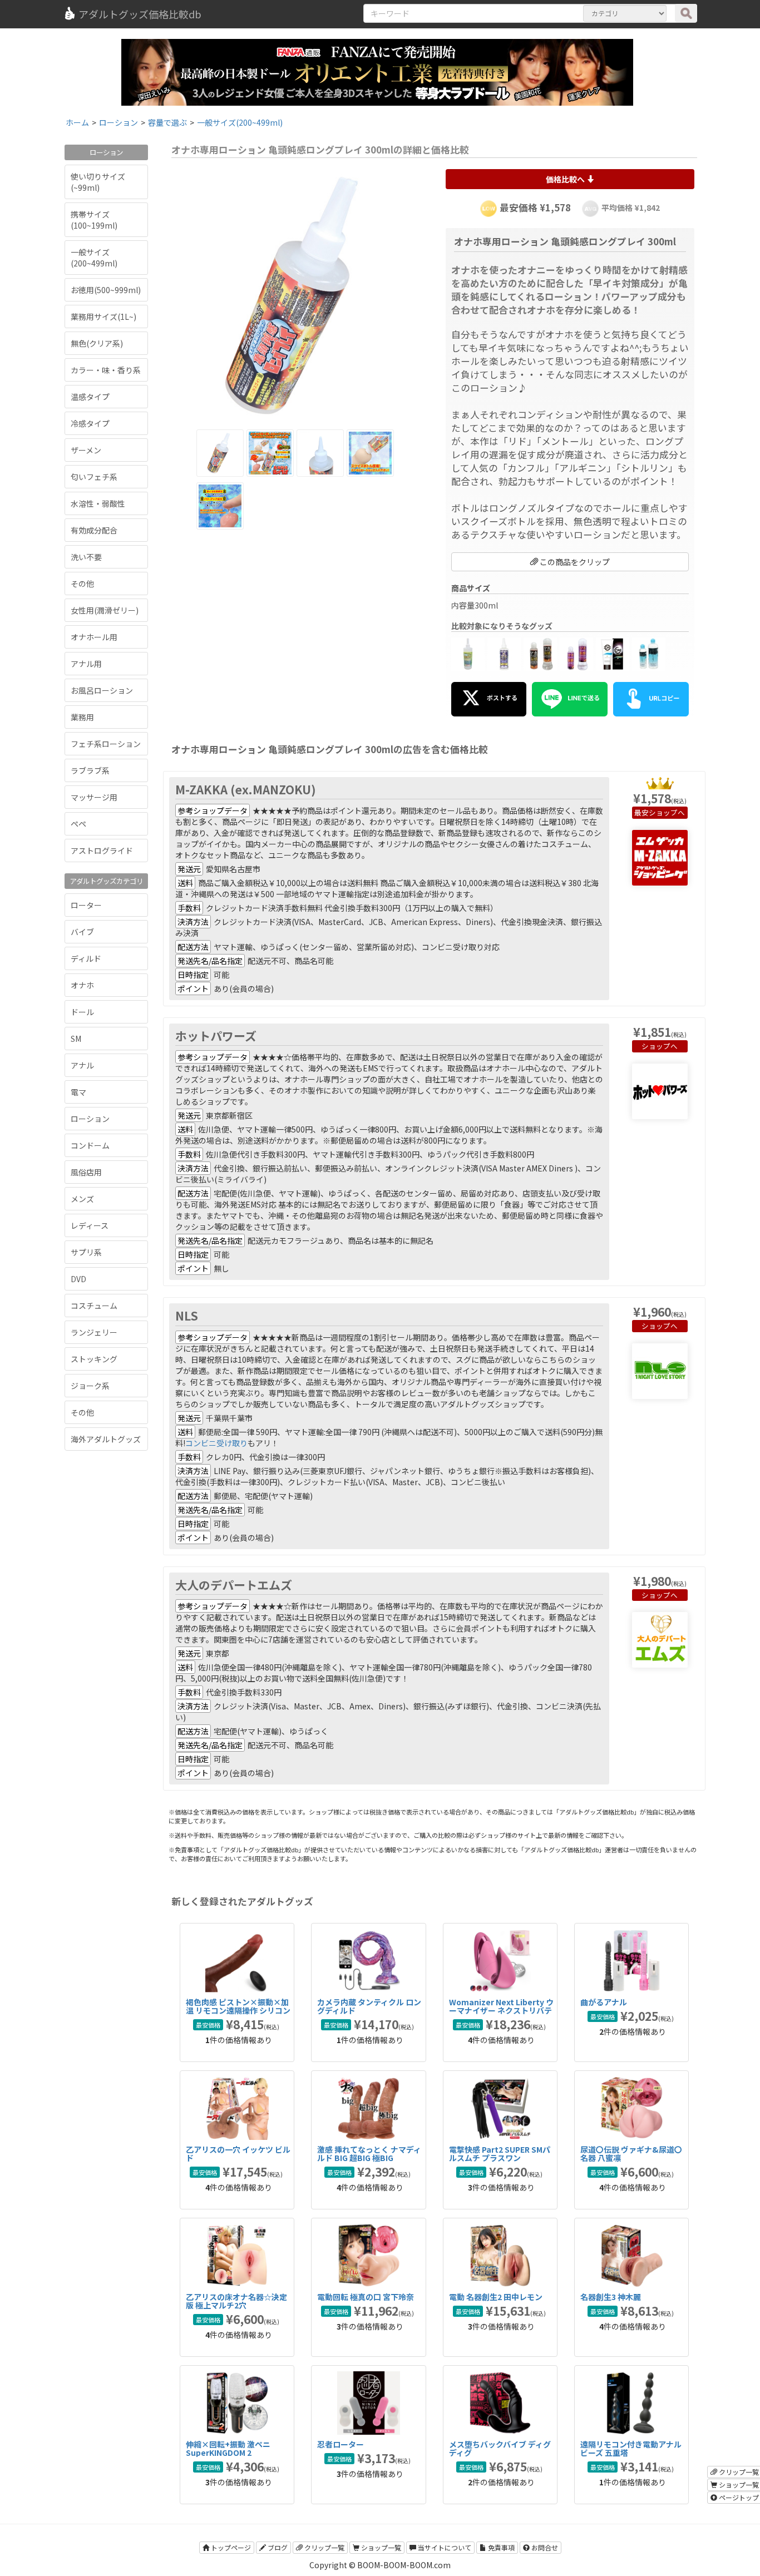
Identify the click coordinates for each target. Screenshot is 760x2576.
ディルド (86, 958)
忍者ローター (340, 2444)
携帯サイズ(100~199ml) (94, 220)
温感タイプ (90, 397)
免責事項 (500, 2547)
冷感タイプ (90, 423)
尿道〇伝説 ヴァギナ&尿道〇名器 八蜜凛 (631, 2154)
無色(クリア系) (97, 343)
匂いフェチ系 (94, 477)
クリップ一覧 (324, 2547)
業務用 (82, 717)
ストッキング (94, 1359)
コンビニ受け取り (216, 1443)
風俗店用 (86, 1172)
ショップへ (667, 812)
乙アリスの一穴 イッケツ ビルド (238, 2154)
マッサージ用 (94, 797)
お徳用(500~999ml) (106, 290)
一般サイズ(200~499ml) (94, 258)
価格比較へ (566, 179)
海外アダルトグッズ (106, 1439)
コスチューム (94, 1306)
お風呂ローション (102, 690)
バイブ (82, 932)
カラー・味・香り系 (106, 370)
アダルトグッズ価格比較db (140, 14)
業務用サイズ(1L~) (103, 317)
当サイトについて (444, 2547)
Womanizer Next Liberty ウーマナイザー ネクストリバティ (501, 2011)
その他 (82, 584)
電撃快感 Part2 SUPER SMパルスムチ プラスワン (500, 2154)
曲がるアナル (604, 2002)
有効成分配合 (94, 530)
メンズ (82, 1199)
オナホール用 (94, 637)
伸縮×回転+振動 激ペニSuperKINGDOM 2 (228, 2448)
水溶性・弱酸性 (98, 503)
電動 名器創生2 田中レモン (496, 2297)
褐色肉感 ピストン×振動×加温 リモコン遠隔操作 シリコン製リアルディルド (238, 2011)
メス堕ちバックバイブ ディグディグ (500, 2448)
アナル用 (86, 664)
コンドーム (90, 1145)
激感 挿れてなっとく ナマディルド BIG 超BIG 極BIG (369, 2154)
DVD (78, 1279)
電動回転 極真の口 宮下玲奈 (366, 2297)
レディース (90, 1225)
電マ (78, 1092)
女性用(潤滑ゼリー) (105, 610)
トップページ (230, 2547)
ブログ (277, 2547)
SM (76, 1039)
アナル (82, 1065)
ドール (82, 1012)
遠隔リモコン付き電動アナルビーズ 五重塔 (631, 2448)
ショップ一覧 (380, 2547)
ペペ (78, 824)
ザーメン (86, 450)
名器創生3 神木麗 (611, 2297)
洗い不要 (86, 557)
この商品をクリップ (574, 562)
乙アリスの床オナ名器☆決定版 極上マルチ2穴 (236, 2301)
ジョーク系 (90, 1386)
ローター (86, 905)
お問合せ (544, 2547)
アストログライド (102, 851)
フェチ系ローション (106, 744)
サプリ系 (86, 1252)
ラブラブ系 (90, 770)
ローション (90, 1119)
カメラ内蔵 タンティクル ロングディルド (369, 2006)
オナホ (82, 985)
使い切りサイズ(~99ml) (98, 182)
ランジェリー (94, 1332)
